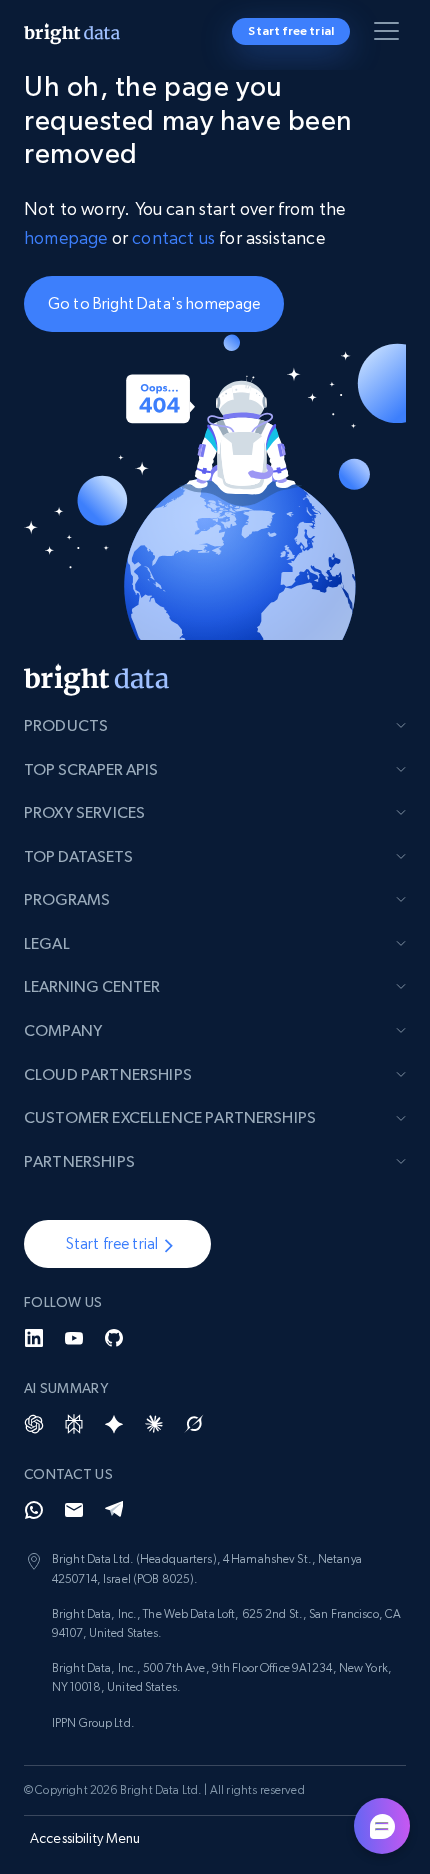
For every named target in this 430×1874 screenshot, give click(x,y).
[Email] (74, 1510)
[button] (117, 1244)
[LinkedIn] (34, 1338)
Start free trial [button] (291, 31)
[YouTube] (74, 1338)
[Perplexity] (74, 1424)
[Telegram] (114, 1510)
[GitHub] (114, 1338)
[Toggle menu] (390, 35)
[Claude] (154, 1424)
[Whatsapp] (34, 1510)
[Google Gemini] (114, 1424)
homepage (65, 237)
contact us (173, 237)
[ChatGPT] (34, 1424)
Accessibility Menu (85, 1838)
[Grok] (194, 1424)
